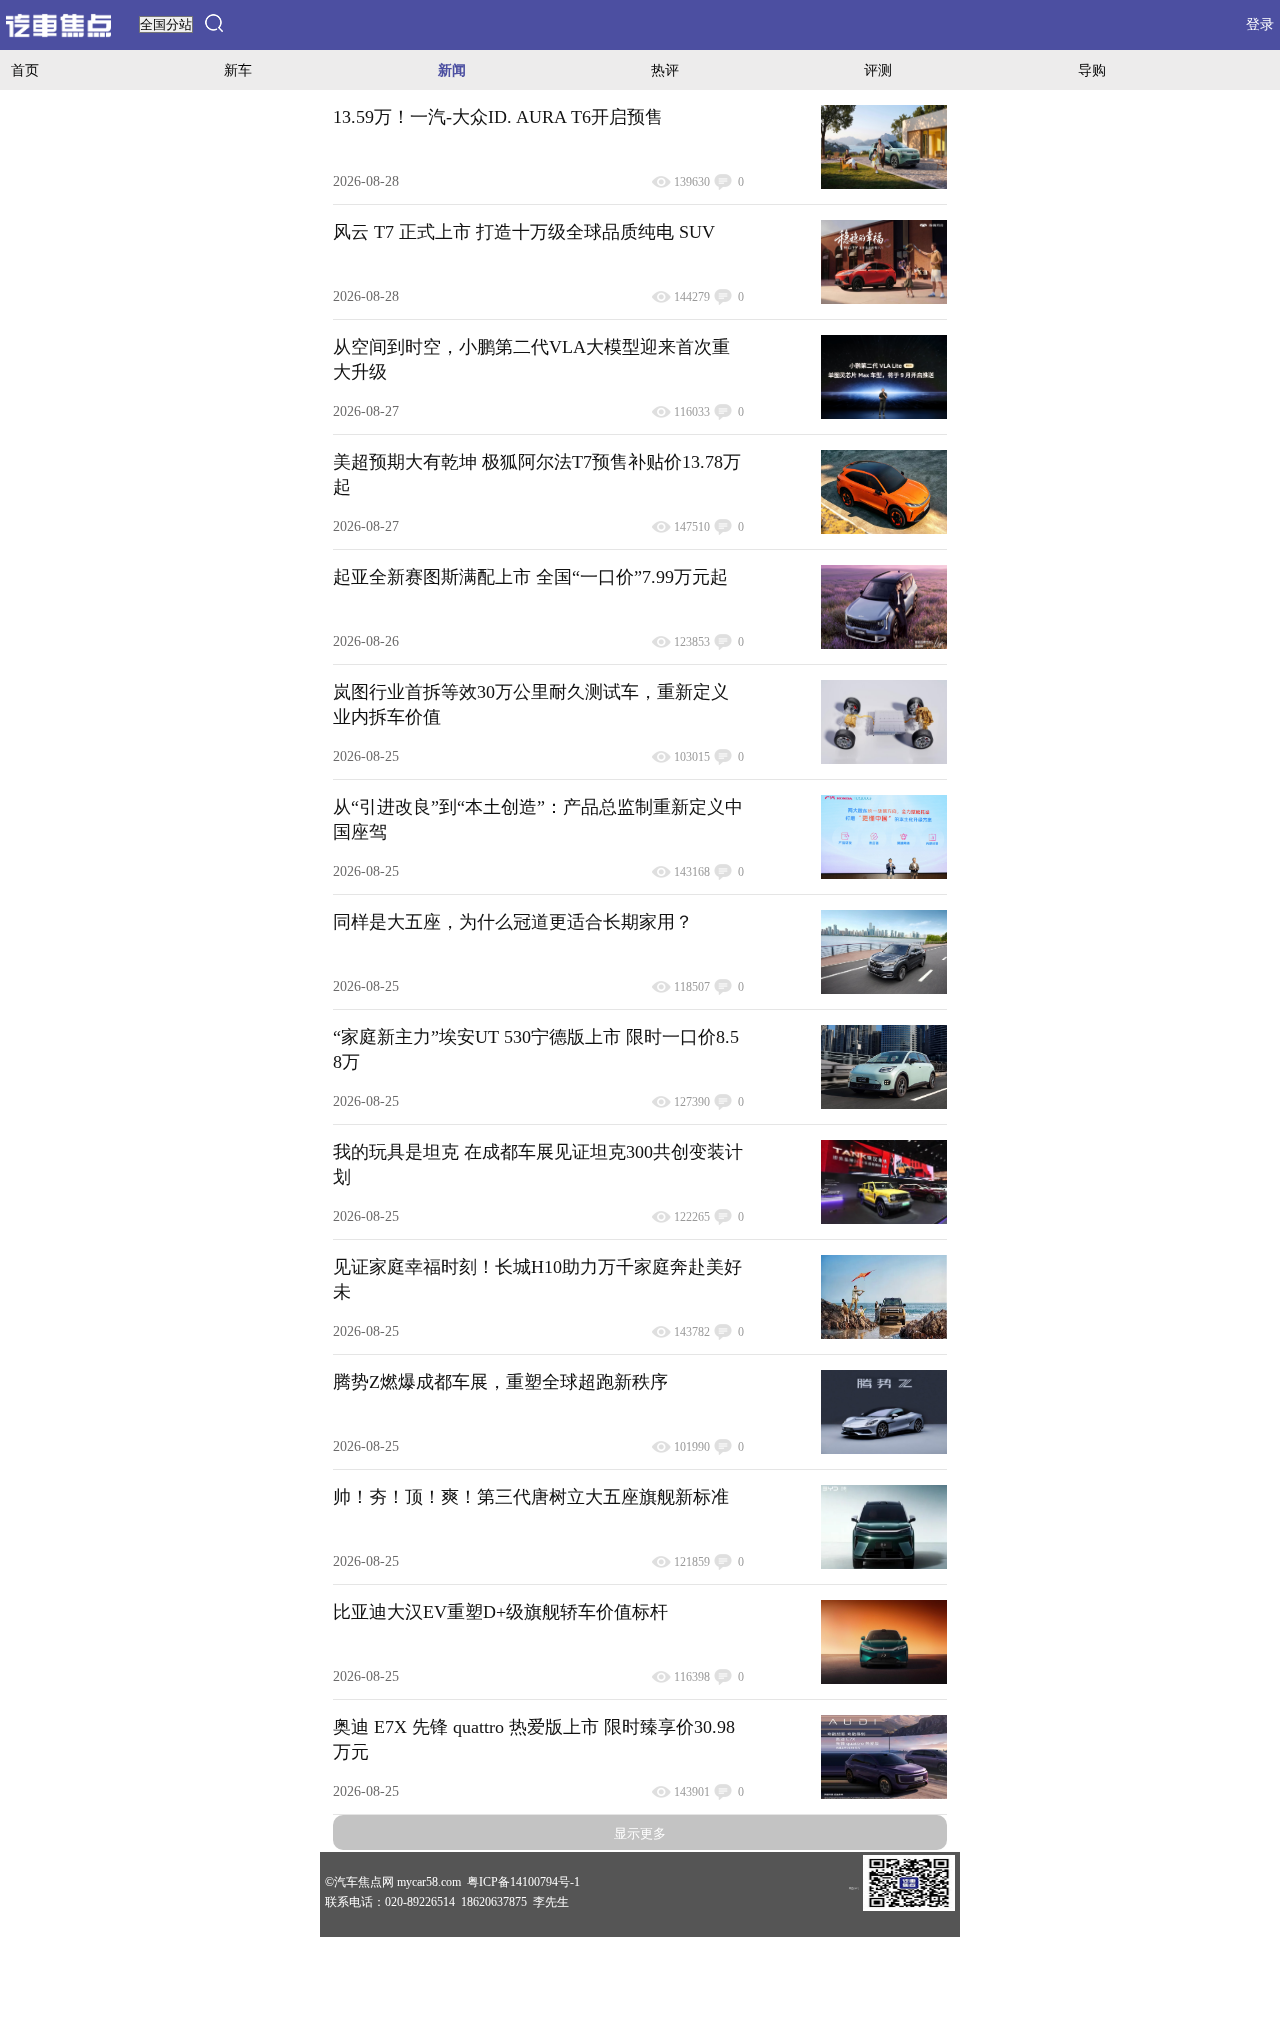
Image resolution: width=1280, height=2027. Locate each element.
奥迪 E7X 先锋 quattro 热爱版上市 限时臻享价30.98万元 (534, 1739)
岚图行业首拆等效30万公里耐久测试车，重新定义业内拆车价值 (531, 704)
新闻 (452, 70)
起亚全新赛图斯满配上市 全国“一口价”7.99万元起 (530, 577)
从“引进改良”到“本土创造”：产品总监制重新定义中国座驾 (538, 819)
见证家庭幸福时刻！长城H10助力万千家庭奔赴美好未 (537, 1279)
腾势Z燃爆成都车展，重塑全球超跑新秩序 (500, 1382)
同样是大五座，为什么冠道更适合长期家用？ (513, 922)
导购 (1092, 70)
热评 (665, 70)
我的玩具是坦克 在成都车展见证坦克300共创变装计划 (538, 1164)
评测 (878, 70)
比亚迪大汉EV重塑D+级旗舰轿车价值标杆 (500, 1612)
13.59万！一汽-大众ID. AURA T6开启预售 (498, 117)
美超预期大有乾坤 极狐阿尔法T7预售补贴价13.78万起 (537, 474)
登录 (1260, 24)
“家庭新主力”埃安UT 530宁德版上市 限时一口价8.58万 (536, 1049)
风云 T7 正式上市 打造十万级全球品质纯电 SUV (524, 232)
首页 (25, 70)
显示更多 (640, 1833)
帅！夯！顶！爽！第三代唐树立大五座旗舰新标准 (531, 1497)
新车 (238, 70)
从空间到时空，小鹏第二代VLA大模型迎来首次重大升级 (531, 359)
